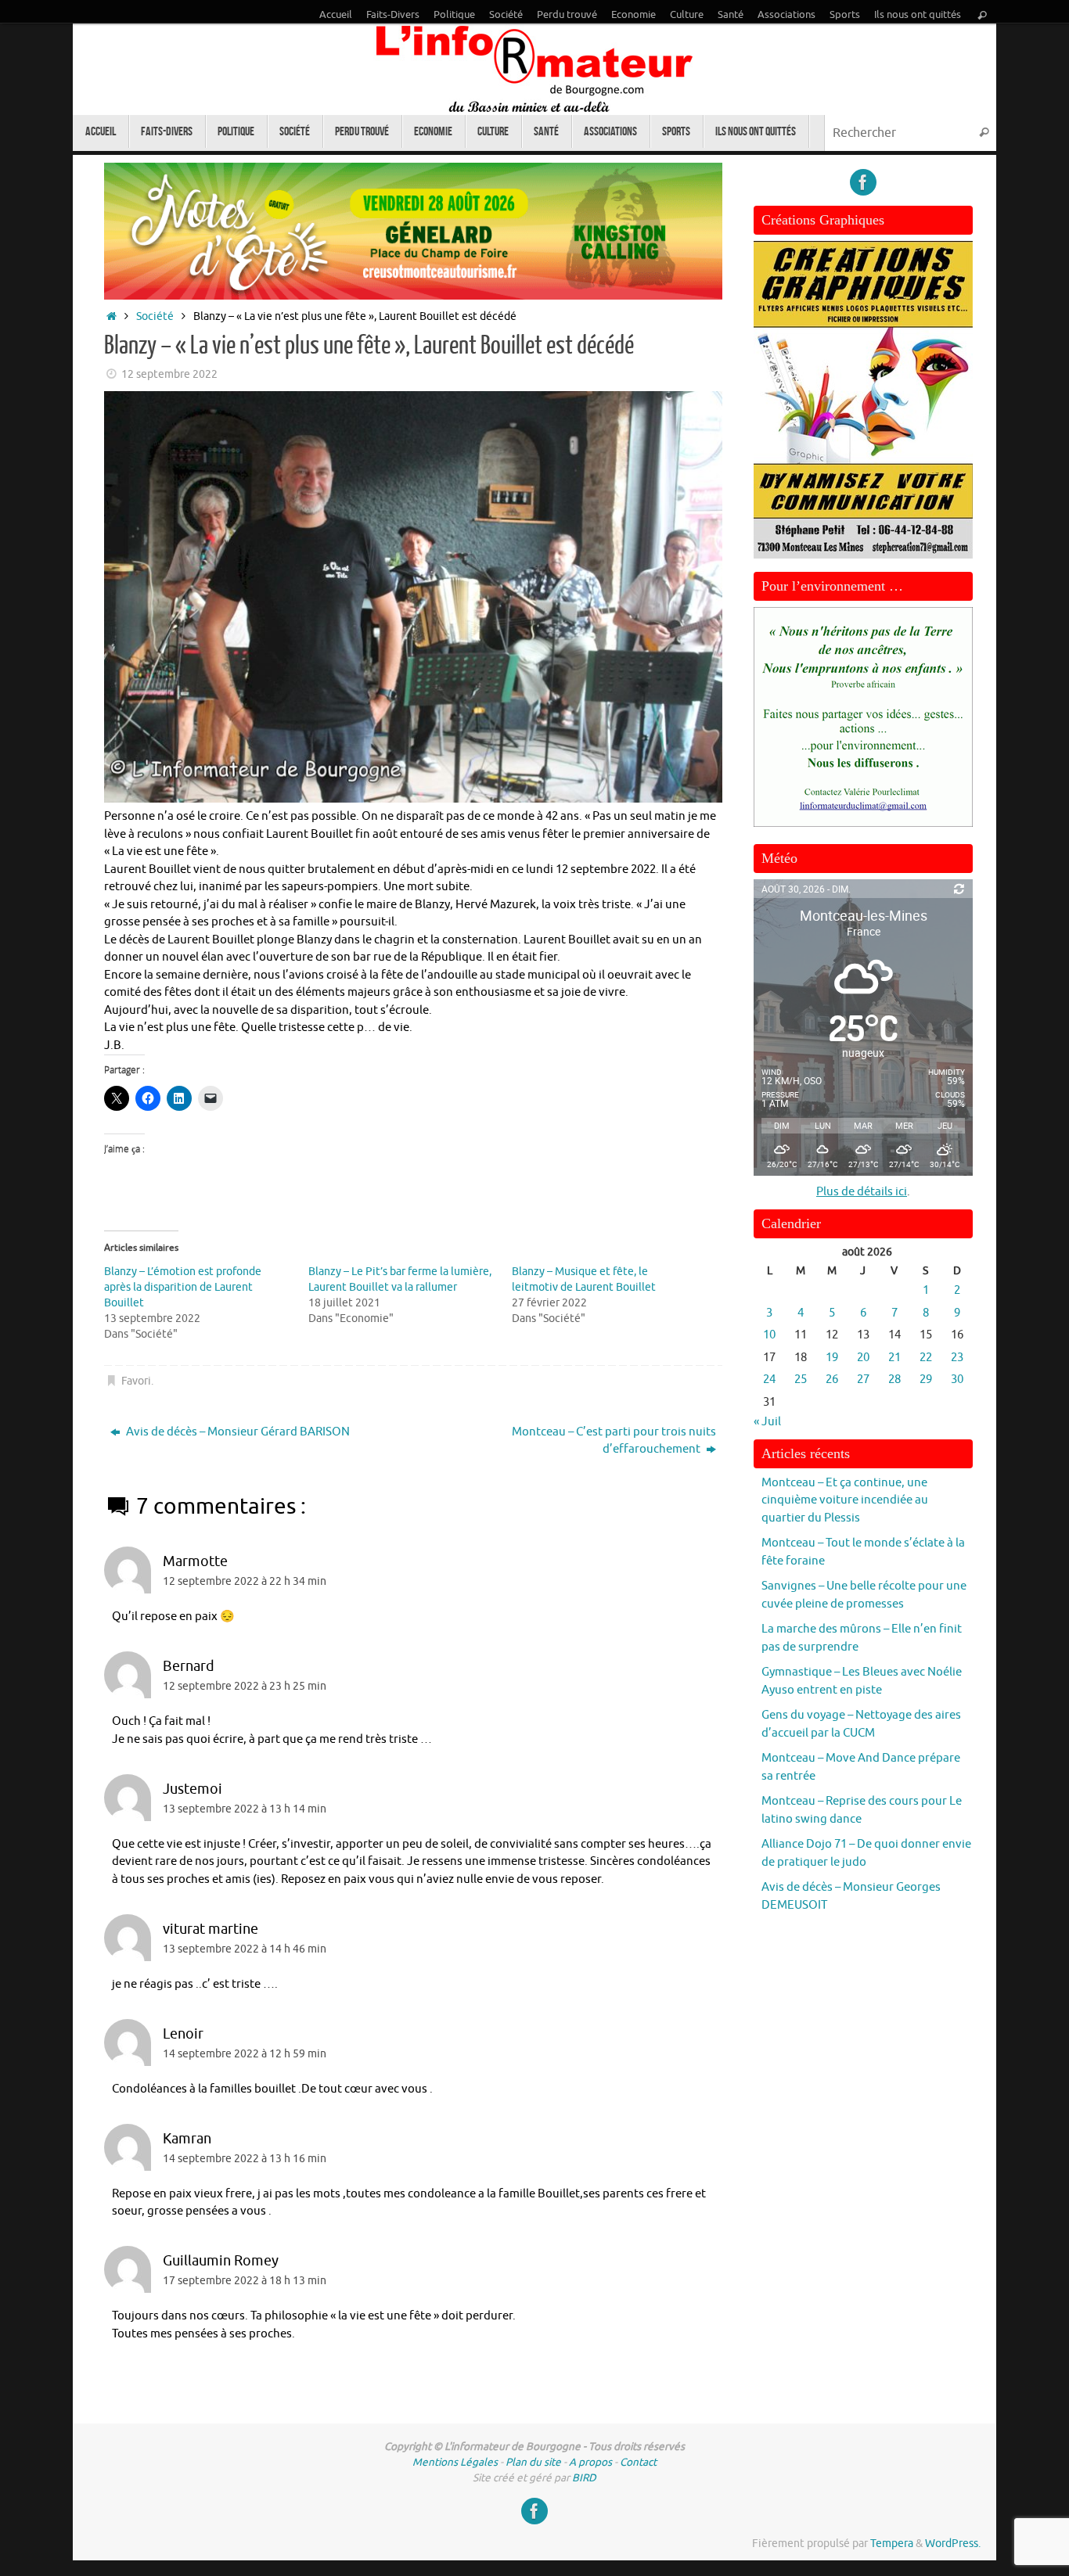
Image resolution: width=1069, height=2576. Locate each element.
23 (957, 1358)
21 (894, 1358)
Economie (633, 15)
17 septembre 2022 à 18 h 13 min (245, 2281)
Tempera (892, 2544)
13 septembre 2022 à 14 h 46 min (245, 1949)
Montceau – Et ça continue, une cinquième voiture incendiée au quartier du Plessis (845, 1500)
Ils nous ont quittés (918, 15)
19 (832, 1358)
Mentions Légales (455, 2462)
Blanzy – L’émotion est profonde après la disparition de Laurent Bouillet (183, 1287)
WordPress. (953, 2544)
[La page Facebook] (863, 182)
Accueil (336, 15)
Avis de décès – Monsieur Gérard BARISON (237, 1432)
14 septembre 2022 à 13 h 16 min (245, 2159)
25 (801, 1380)
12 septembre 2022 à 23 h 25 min (245, 1686)
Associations (786, 15)
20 (863, 1358)
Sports (845, 15)
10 (769, 1335)
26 (832, 1380)
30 (957, 1380)
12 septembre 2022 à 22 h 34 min (245, 1581)
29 (926, 1380)
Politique (454, 15)
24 (769, 1380)
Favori (136, 1381)
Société (506, 15)
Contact (638, 2462)
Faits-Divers (393, 15)
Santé (731, 15)
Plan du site (533, 2462)
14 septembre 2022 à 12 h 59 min (245, 2054)
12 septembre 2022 (169, 374)
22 (926, 1358)
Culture (687, 15)
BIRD (584, 2478)
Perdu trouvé (567, 15)
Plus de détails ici (862, 1192)
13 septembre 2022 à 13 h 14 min (245, 1809)
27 (863, 1380)
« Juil (767, 1422)
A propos (590, 2462)
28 (894, 1380)
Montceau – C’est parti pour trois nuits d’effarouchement (614, 1441)
